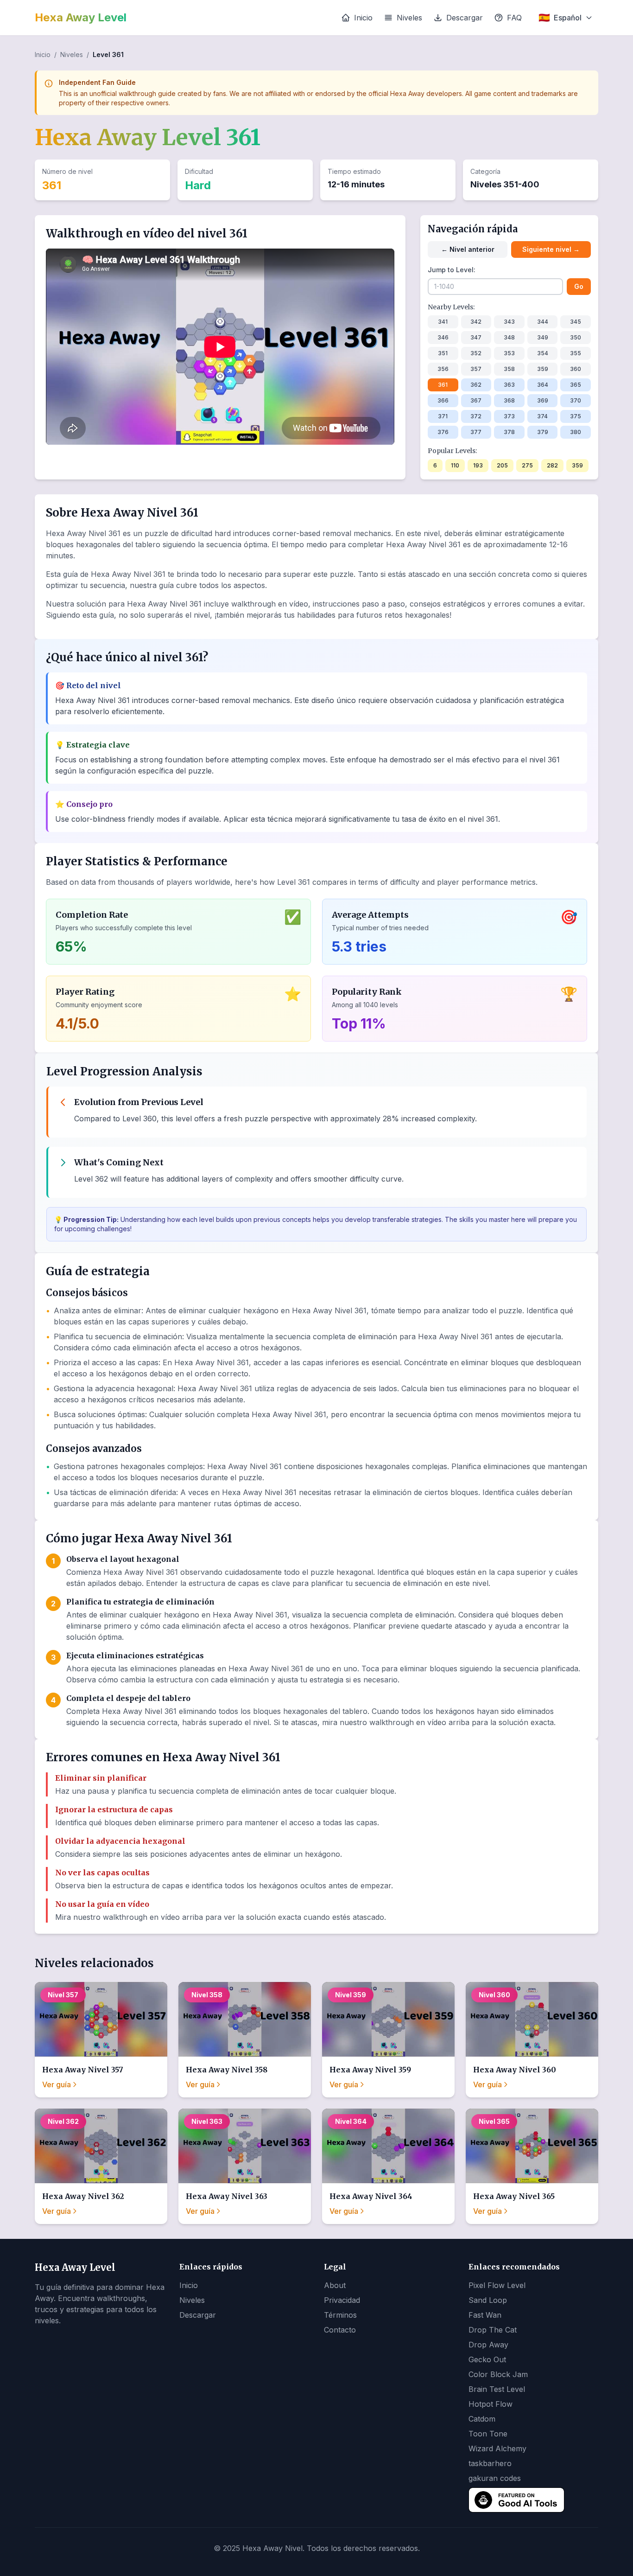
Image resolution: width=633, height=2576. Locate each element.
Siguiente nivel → (551, 249)
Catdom (482, 2419)
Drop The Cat (493, 2330)
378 (509, 432)
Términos (340, 2315)
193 (478, 465)
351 (443, 353)
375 (576, 416)
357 (476, 369)
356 (443, 369)
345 (576, 322)
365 (576, 385)
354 (543, 353)
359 (543, 369)
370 (576, 400)
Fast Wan (485, 2315)
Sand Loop (488, 2300)
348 (509, 337)
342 (476, 322)
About (335, 2285)
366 (443, 400)
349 (543, 337)
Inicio (363, 18)
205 (502, 465)
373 (509, 416)
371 (443, 416)
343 (509, 322)
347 (476, 337)
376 (443, 432)
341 (443, 322)
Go (579, 286)
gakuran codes (495, 2478)
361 (443, 385)
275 (527, 465)
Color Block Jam (498, 2374)
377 (476, 432)
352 (476, 353)
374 (542, 416)
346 (443, 337)
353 (509, 353)
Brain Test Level (497, 2389)
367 (476, 400)
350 (576, 337)
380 (576, 432)
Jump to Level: (452, 270)
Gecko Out (487, 2359)
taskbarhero (490, 2463)
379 (543, 432)
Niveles (409, 18)
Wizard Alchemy (497, 2448)
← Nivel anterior (468, 249)
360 (576, 369)
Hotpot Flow (491, 2404)
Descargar (465, 18)
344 (543, 322)
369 (543, 400)
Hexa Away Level (81, 17)
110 (455, 465)
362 (476, 385)
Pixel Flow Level (497, 2285)
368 (509, 400)
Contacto (340, 2330)
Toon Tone (488, 2434)
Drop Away (488, 2345)
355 (576, 353)
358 (509, 369)
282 (552, 465)
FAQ (514, 18)
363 (509, 385)
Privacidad (342, 2300)
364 (543, 385)
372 (476, 416)
